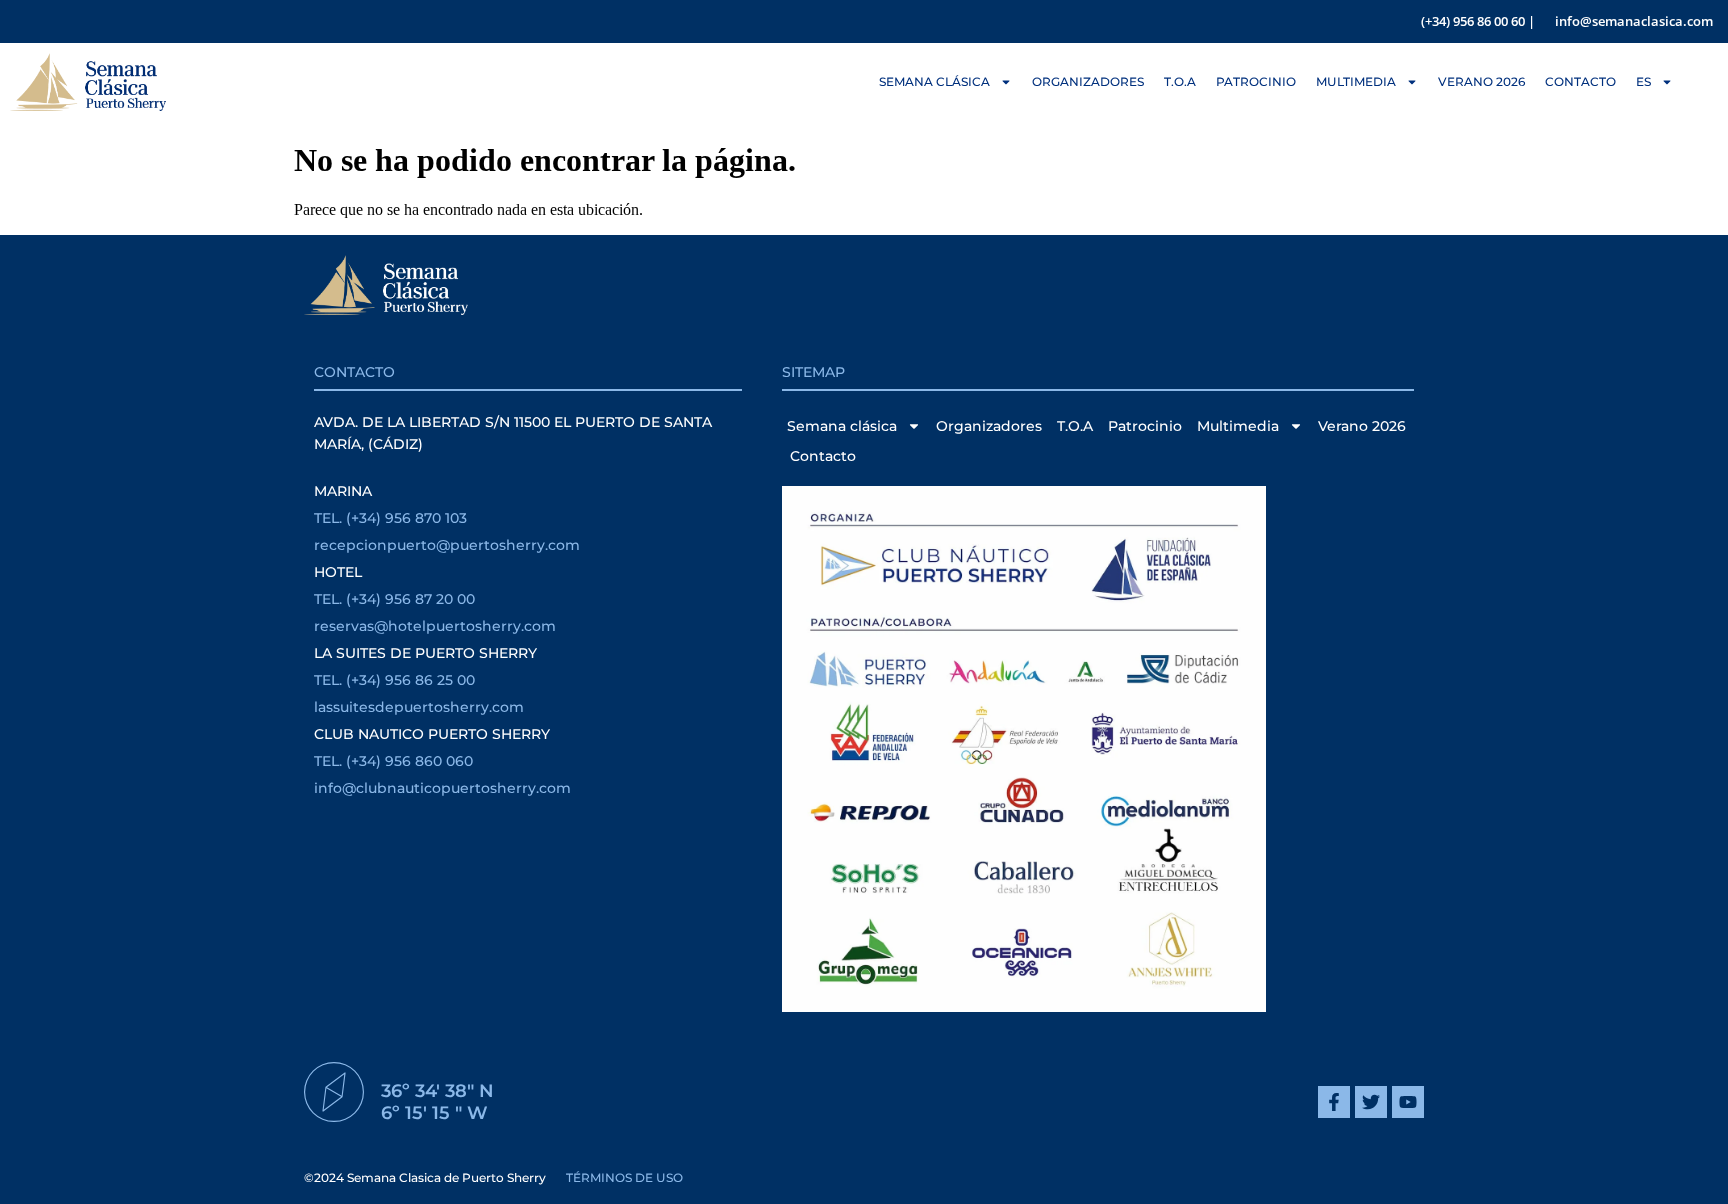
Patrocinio (1256, 81)
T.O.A (1180, 81)
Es (1643, 81)
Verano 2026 (1481, 81)
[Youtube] (1408, 1102)
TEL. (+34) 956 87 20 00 (394, 599)
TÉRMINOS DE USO (624, 1177)
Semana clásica (934, 81)
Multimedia (1356, 81)
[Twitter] (1371, 1102)
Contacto (1580, 81)
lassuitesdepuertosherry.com (419, 707)
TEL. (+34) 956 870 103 (390, 518)
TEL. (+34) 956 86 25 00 (394, 680)
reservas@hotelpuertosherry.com (435, 626)
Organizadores (1088, 81)
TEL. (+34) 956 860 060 (393, 761)
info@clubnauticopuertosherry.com (442, 788)
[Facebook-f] (1334, 1102)
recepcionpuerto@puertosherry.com (447, 545)
